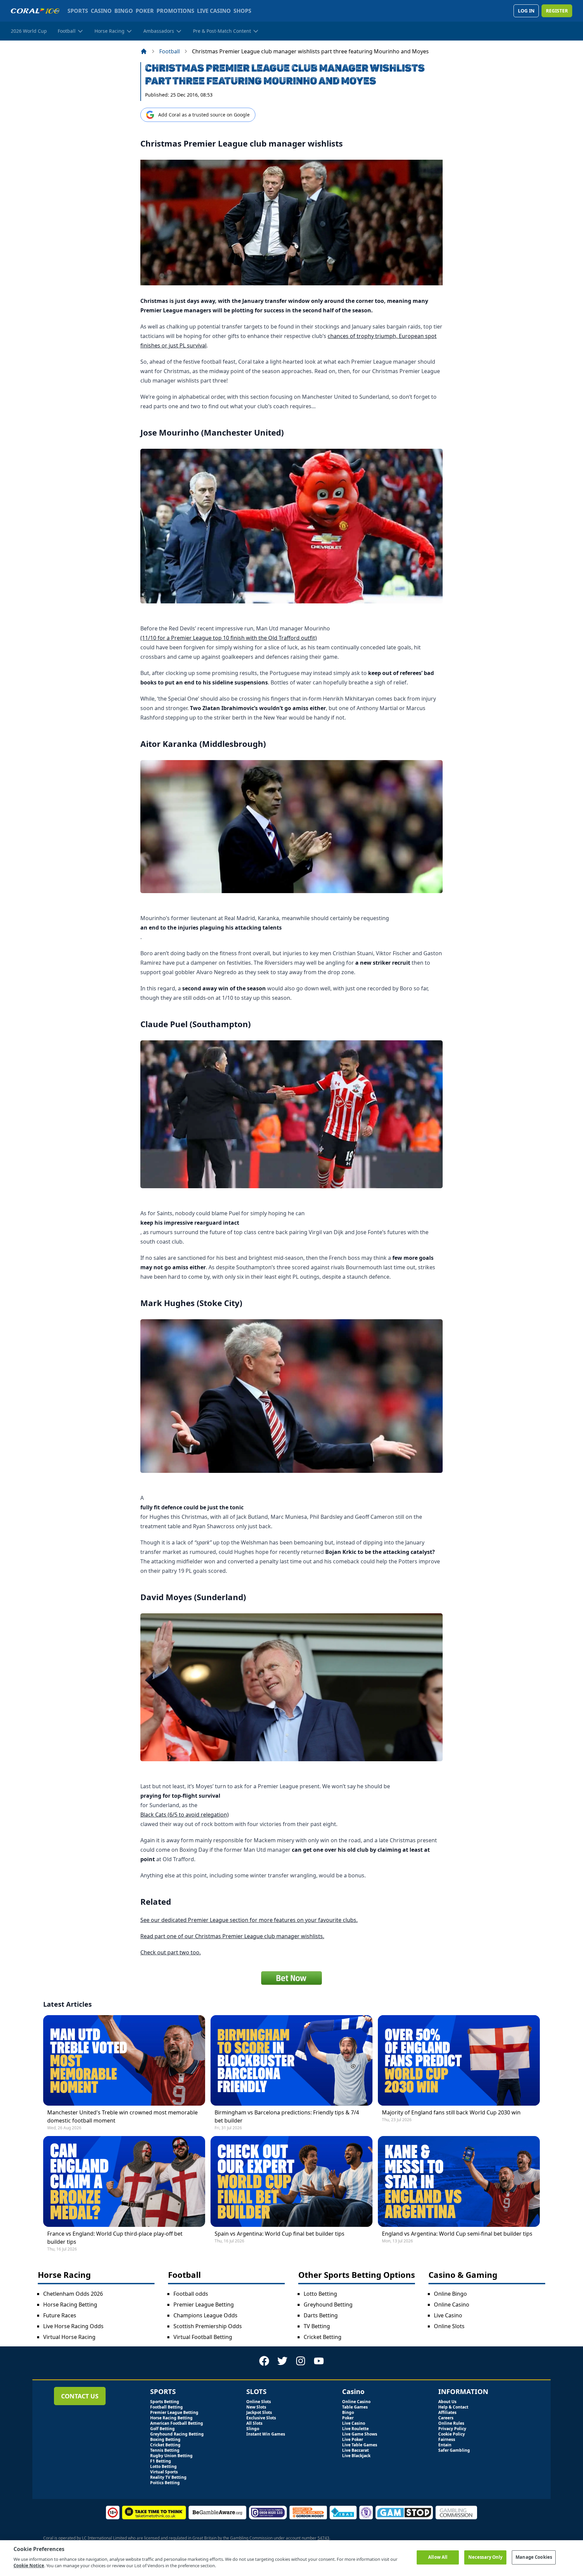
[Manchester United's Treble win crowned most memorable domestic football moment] (124, 2061)
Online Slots (449, 2326)
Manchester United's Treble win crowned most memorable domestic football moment (122, 2116)
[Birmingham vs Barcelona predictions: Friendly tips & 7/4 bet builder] (291, 2061)
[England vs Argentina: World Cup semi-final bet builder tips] (459, 2181)
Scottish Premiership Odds (208, 2326)
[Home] (144, 51)
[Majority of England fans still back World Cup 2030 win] (459, 2061)
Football (170, 51)
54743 (323, 2538)
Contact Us (80, 2396)
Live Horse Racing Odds (73, 2326)
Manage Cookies (534, 2557)
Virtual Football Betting (203, 2337)
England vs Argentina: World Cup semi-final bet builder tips (457, 2234)
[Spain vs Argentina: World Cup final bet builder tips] (291, 2181)
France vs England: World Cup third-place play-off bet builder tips (115, 2238)
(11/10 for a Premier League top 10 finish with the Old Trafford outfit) (229, 638)
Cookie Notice (29, 2566)
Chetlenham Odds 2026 (73, 2294)
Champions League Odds (205, 2315)
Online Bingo (450, 2294)
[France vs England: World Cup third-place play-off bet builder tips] (124, 2181)
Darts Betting (321, 2315)
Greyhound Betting (328, 2305)
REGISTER (557, 11)
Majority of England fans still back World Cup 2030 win (451, 2112)
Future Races (60, 2315)
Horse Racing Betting (70, 2305)
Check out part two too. (171, 1952)
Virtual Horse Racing (69, 2337)
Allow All (438, 2557)
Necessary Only (485, 2557)
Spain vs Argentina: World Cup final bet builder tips (280, 2234)
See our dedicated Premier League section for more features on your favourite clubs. (249, 1920)
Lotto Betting (320, 2294)
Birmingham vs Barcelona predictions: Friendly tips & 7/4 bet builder (287, 2116)
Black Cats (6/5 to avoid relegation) (185, 1815)
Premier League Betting (204, 2305)
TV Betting (317, 2326)
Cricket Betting (323, 2337)
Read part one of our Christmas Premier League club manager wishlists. (232, 1936)
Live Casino (448, 2315)
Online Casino (452, 2305)
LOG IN (526, 11)
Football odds (191, 2294)
